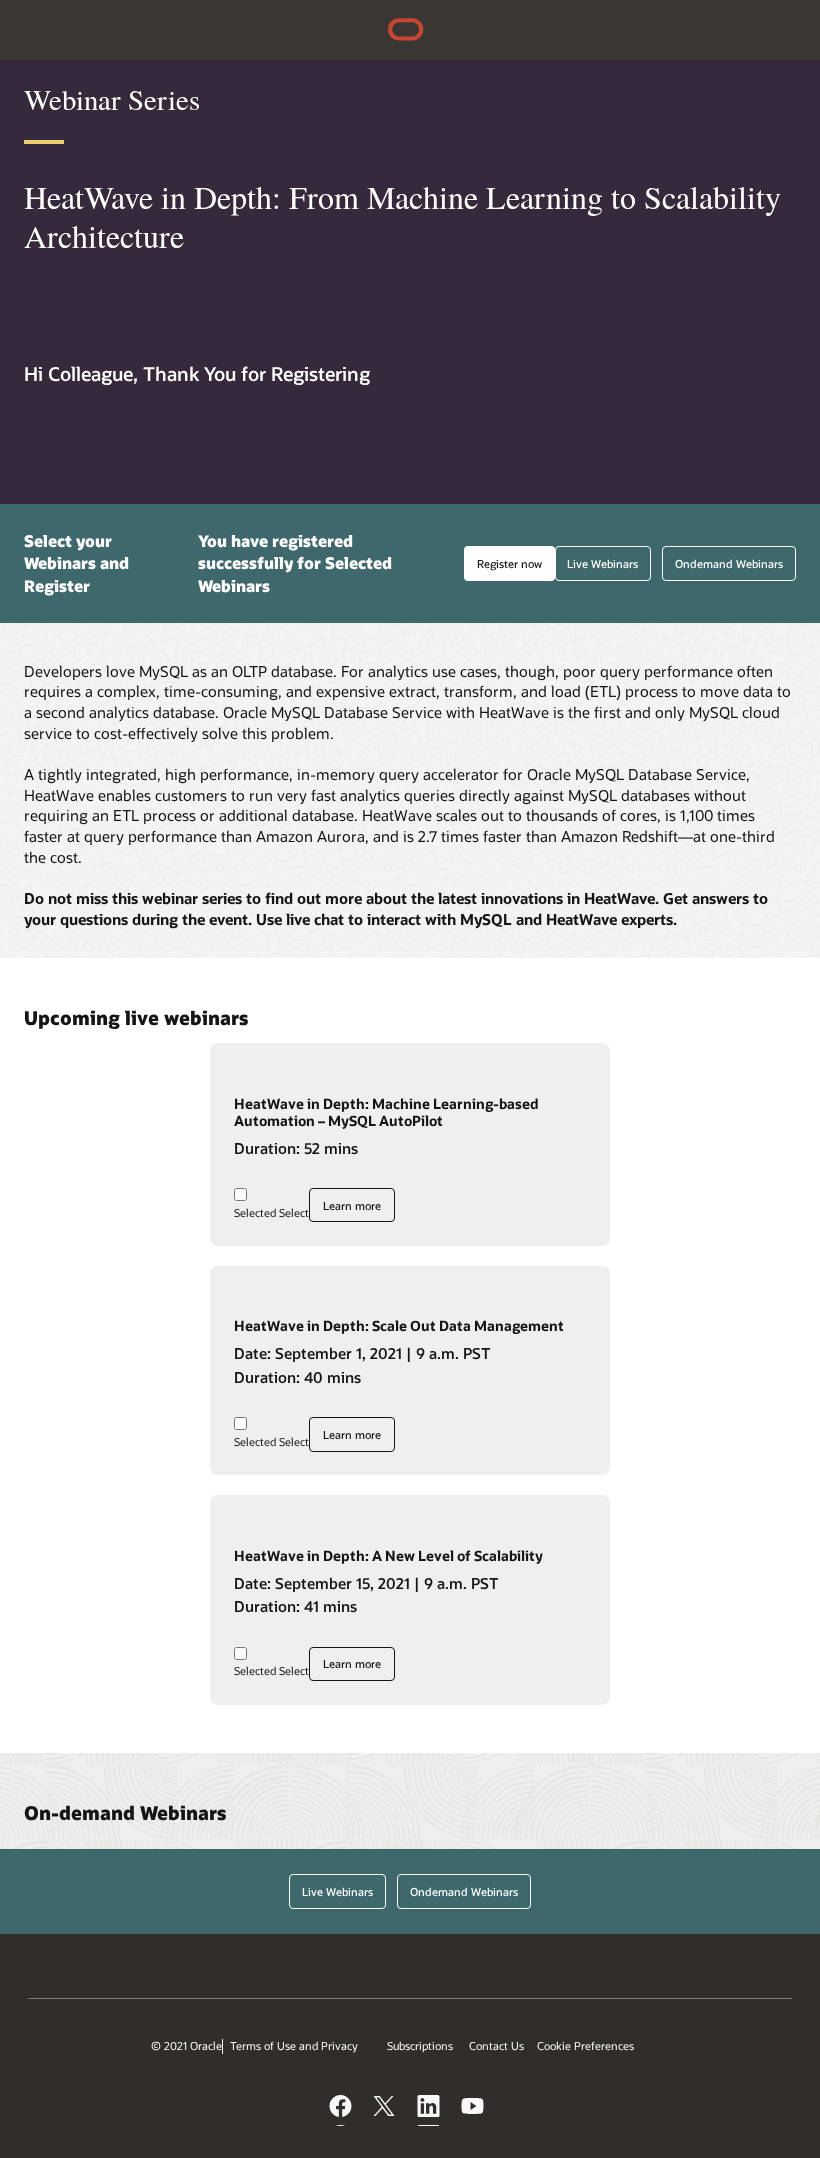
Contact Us (496, 2046)
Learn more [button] (352, 1205)
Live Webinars (602, 563)
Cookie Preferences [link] (585, 2045)
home (406, 32)
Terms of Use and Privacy (294, 2046)
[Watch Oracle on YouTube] (474, 2110)
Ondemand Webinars (729, 563)
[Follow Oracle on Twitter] (386, 2110)
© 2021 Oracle (186, 2046)
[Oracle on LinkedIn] (430, 2110)
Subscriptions (420, 2046)
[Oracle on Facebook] (342, 2110)
